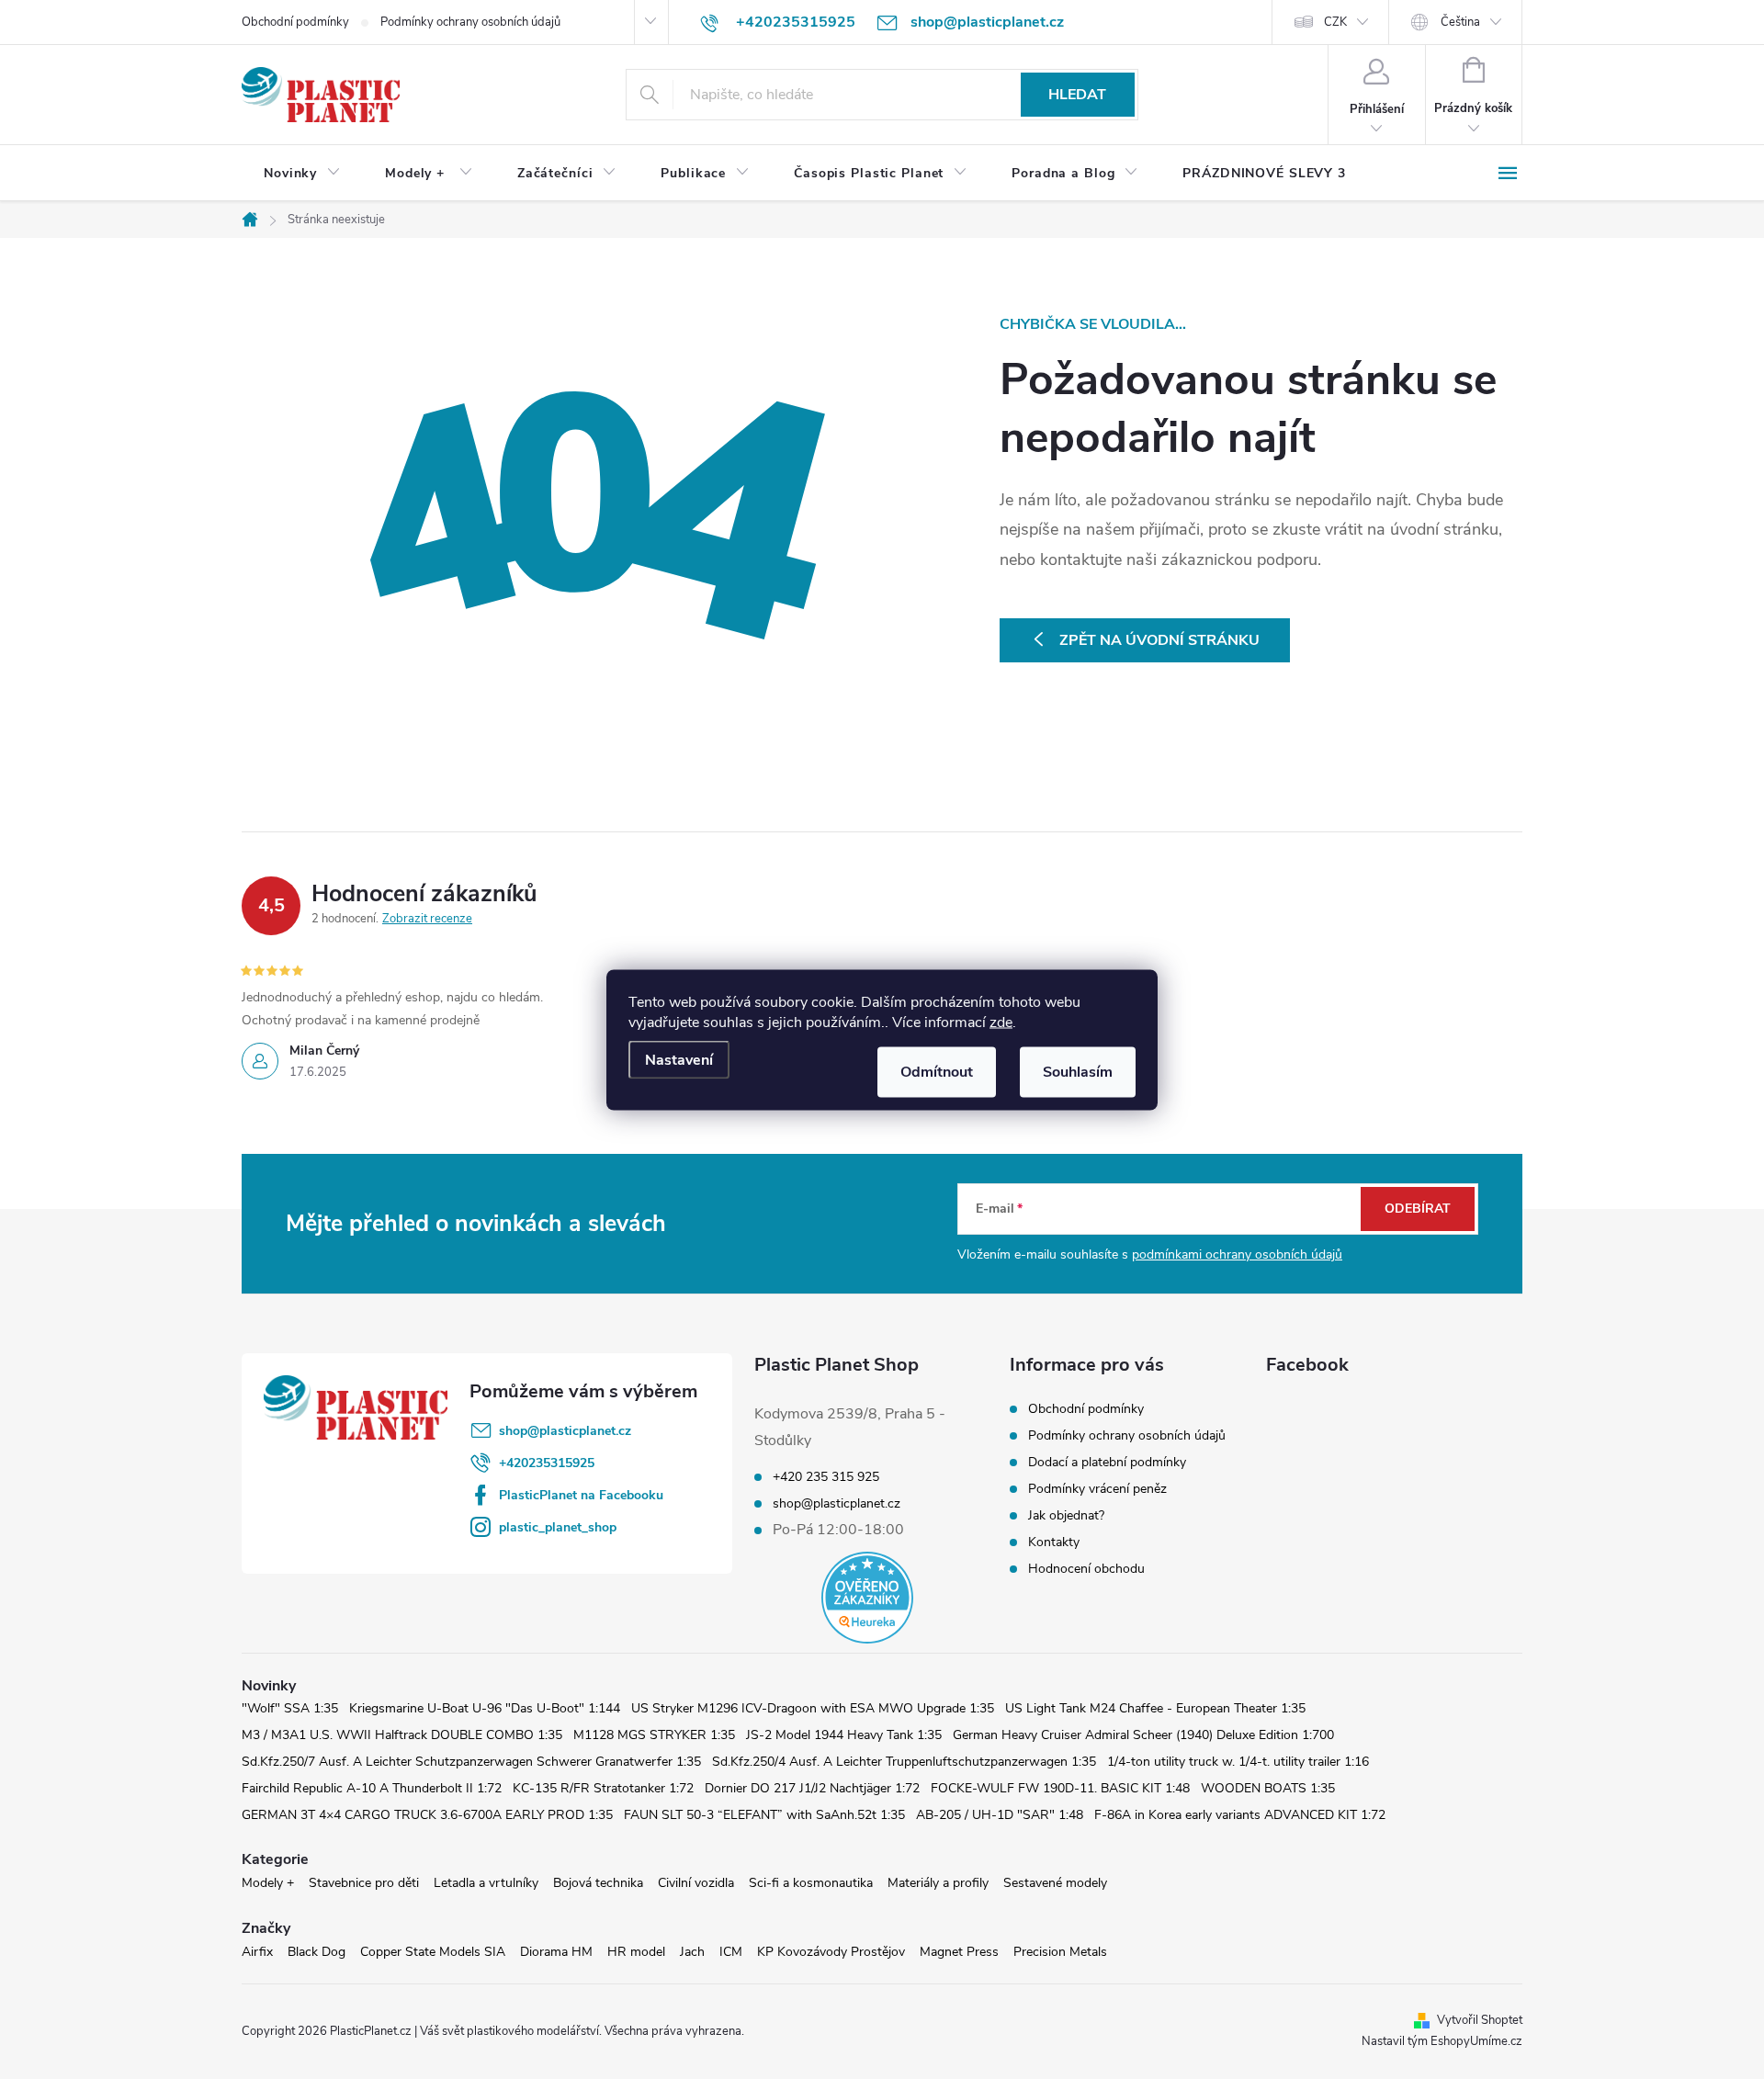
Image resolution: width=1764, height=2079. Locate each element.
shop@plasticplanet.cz (565, 1431)
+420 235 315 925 (826, 1477)
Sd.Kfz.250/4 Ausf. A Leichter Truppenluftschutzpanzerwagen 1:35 (904, 1762)
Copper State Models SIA (433, 1952)
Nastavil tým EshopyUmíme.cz (1442, 2041)
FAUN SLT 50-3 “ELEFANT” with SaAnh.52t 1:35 (764, 1815)
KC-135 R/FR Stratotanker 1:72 (603, 1788)
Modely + (268, 1883)
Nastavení (679, 1059)
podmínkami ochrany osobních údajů (1237, 1254)
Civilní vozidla (696, 1883)
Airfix (257, 1952)
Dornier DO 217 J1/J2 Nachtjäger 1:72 (812, 1788)
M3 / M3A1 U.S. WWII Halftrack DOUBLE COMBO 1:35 (402, 1735)
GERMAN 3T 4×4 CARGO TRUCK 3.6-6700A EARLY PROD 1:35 (427, 1815)
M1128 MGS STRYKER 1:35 (654, 1735)
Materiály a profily (938, 1883)
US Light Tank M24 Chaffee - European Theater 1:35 (1155, 1708)
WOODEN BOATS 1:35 (1268, 1788)
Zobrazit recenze (427, 919)
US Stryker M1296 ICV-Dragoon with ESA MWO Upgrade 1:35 (813, 1708)
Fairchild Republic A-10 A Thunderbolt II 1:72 (372, 1788)
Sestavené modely (1055, 1883)
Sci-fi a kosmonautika (811, 1883)
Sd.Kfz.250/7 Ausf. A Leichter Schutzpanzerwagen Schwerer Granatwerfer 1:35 (471, 1762)
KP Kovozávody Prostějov (831, 1952)
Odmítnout (937, 1071)
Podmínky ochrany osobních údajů (470, 22)
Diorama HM (556, 1952)
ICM (731, 1952)
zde (1001, 1022)
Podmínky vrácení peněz (1097, 1489)
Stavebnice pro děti (364, 1883)
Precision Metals (1060, 1952)
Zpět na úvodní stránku (1159, 640)
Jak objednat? (1066, 1515)
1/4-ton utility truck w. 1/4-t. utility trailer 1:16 (1238, 1762)
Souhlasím (1078, 1071)
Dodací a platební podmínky (1107, 1462)
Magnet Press (959, 1952)
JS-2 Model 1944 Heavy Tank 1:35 (844, 1735)
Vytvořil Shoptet (1480, 2020)
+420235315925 (547, 1463)
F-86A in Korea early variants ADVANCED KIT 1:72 (1240, 1815)
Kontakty (1054, 1542)
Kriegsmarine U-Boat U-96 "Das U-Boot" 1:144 (485, 1708)
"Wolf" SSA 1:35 (290, 1708)
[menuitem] (302, 174)
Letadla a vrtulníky (486, 1883)
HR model (636, 1952)
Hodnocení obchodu (1086, 1569)
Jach (692, 1952)
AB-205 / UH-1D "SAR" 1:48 (1000, 1815)
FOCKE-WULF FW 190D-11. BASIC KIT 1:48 (1060, 1788)
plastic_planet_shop (558, 1527)
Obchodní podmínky (295, 22)
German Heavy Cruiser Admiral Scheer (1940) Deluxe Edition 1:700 (1143, 1735)
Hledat (1077, 95)
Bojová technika (598, 1883)
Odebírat (1418, 1209)
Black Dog (317, 1952)
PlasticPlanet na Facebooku (581, 1495)
